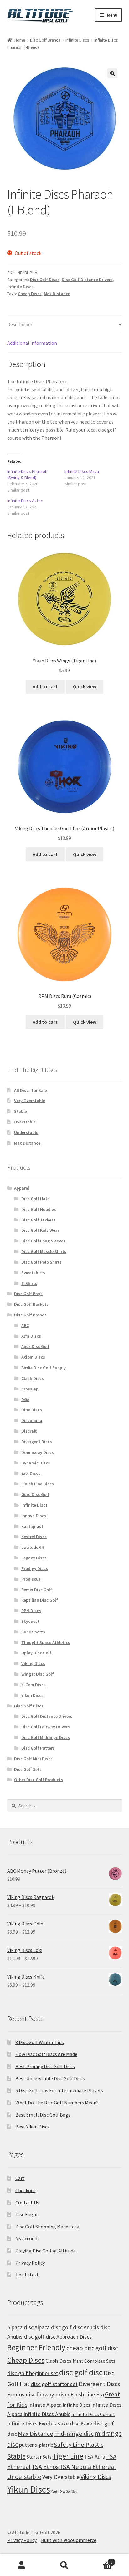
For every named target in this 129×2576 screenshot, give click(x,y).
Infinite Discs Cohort (93, 2414)
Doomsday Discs (38, 1452)
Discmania (32, 1420)
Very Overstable (30, 1101)
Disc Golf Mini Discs (33, 1759)
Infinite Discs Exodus (32, 2423)
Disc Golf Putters (38, 1748)
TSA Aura (95, 2457)
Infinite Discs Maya (82, 471)
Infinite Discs (77, 40)
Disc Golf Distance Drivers (87, 280)
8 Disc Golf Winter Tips (40, 2042)
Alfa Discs (31, 1336)
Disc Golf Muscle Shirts (44, 1251)
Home (20, 40)
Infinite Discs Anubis (47, 2414)
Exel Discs (31, 1473)
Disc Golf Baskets (31, 1304)
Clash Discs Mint (64, 2361)
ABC (25, 1325)
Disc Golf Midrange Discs (46, 1737)
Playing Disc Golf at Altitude (46, 2251)
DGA (25, 1399)
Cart (20, 2178)
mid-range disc (74, 2434)
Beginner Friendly (36, 2347)
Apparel (22, 1188)
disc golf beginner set (33, 2373)
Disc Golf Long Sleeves (43, 1241)
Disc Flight (27, 2214)
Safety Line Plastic (79, 2445)
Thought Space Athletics (46, 1642)
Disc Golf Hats (35, 1199)
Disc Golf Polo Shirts (41, 1262)
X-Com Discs (34, 1685)
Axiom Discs (33, 1357)
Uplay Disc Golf (36, 1653)
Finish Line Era (87, 2394)
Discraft (29, 1431)
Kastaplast (32, 1526)
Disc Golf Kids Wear (40, 1230)
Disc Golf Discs (45, 280)
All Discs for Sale (31, 1090)
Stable (21, 1111)
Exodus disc (21, 2394)
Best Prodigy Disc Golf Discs (45, 2066)
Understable (26, 1132)
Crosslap (30, 1389)
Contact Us (27, 2202)
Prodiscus (31, 1579)
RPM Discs (31, 1611)
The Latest (27, 2275)
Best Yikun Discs (32, 2127)
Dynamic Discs (36, 1463)
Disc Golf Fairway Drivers (46, 1727)
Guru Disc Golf (35, 1494)
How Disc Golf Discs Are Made (46, 2054)
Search (64, 2565)
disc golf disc (81, 2372)
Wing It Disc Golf (38, 1674)
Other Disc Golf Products (39, 1780)
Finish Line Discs (38, 1484)
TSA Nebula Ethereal (88, 2467)
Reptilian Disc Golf (40, 1600)
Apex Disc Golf (35, 1346)
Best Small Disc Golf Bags (43, 2115)
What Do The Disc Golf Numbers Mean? (57, 2103)
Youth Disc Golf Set (64, 2492)
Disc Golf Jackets (38, 1220)
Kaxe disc (68, 2423)
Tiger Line (68, 2456)
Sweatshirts (33, 1273)
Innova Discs (34, 1516)
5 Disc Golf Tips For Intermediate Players (59, 2090)
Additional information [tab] (32, 343)
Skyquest (30, 1621)
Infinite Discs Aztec (25, 501)
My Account (21, 2565)
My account (27, 2238)
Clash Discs (33, 1378)
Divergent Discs (37, 1442)
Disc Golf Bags (28, 1294)
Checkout (26, 2190)
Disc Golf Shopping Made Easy (47, 2227)
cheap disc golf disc (92, 2348)
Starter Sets (39, 2457)
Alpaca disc (20, 2327)
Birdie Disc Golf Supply (44, 1368)
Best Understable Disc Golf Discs (50, 2078)
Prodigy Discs (35, 1568)
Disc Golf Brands (45, 40)
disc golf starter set (54, 2384)
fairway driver (53, 2394)
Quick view (85, 686)
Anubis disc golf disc (31, 2337)
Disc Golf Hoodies (39, 1209)
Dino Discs (32, 1410)
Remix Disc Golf (37, 1590)
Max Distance (57, 294)
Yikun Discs (32, 1695)
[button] (112, 73)
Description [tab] (20, 324)
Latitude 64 (32, 1547)
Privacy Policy (30, 2263)
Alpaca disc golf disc (59, 2327)
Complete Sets (100, 2361)
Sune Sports (33, 1632)
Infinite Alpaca (45, 2405)
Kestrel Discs (34, 1537)
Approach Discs (74, 2337)
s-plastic (44, 2445)
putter (26, 2445)
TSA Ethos (45, 2467)
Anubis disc (97, 2327)
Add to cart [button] (45, 686)
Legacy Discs (34, 1558)
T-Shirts (29, 1283)
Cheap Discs (30, 294)
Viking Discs (33, 1663)
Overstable (25, 1122)
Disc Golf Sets (28, 1769)
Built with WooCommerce (69, 2540)
